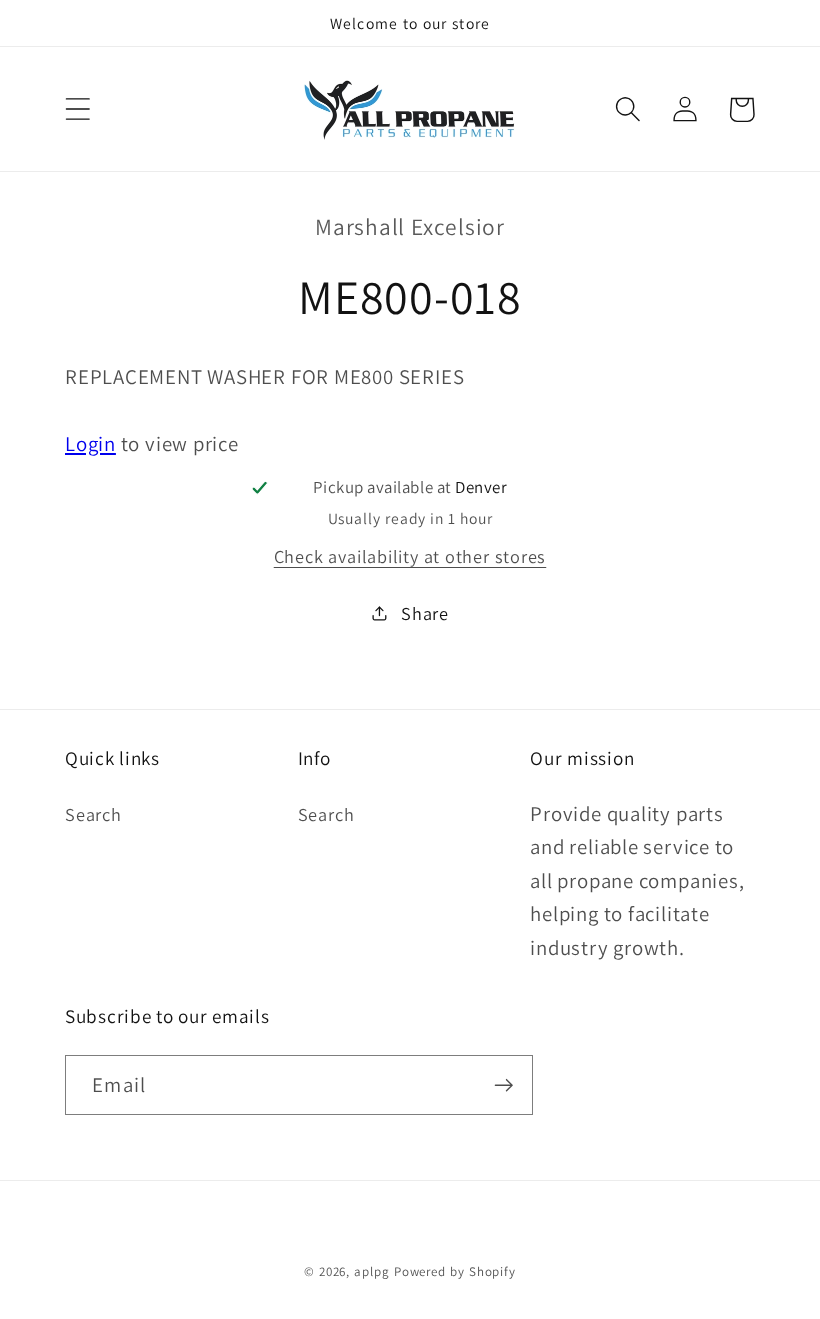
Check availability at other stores (410, 556)
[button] (77, 109)
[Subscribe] (503, 1085)
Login (90, 443)
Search (93, 814)
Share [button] (425, 613)
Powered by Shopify (455, 1271)
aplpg (372, 1271)
